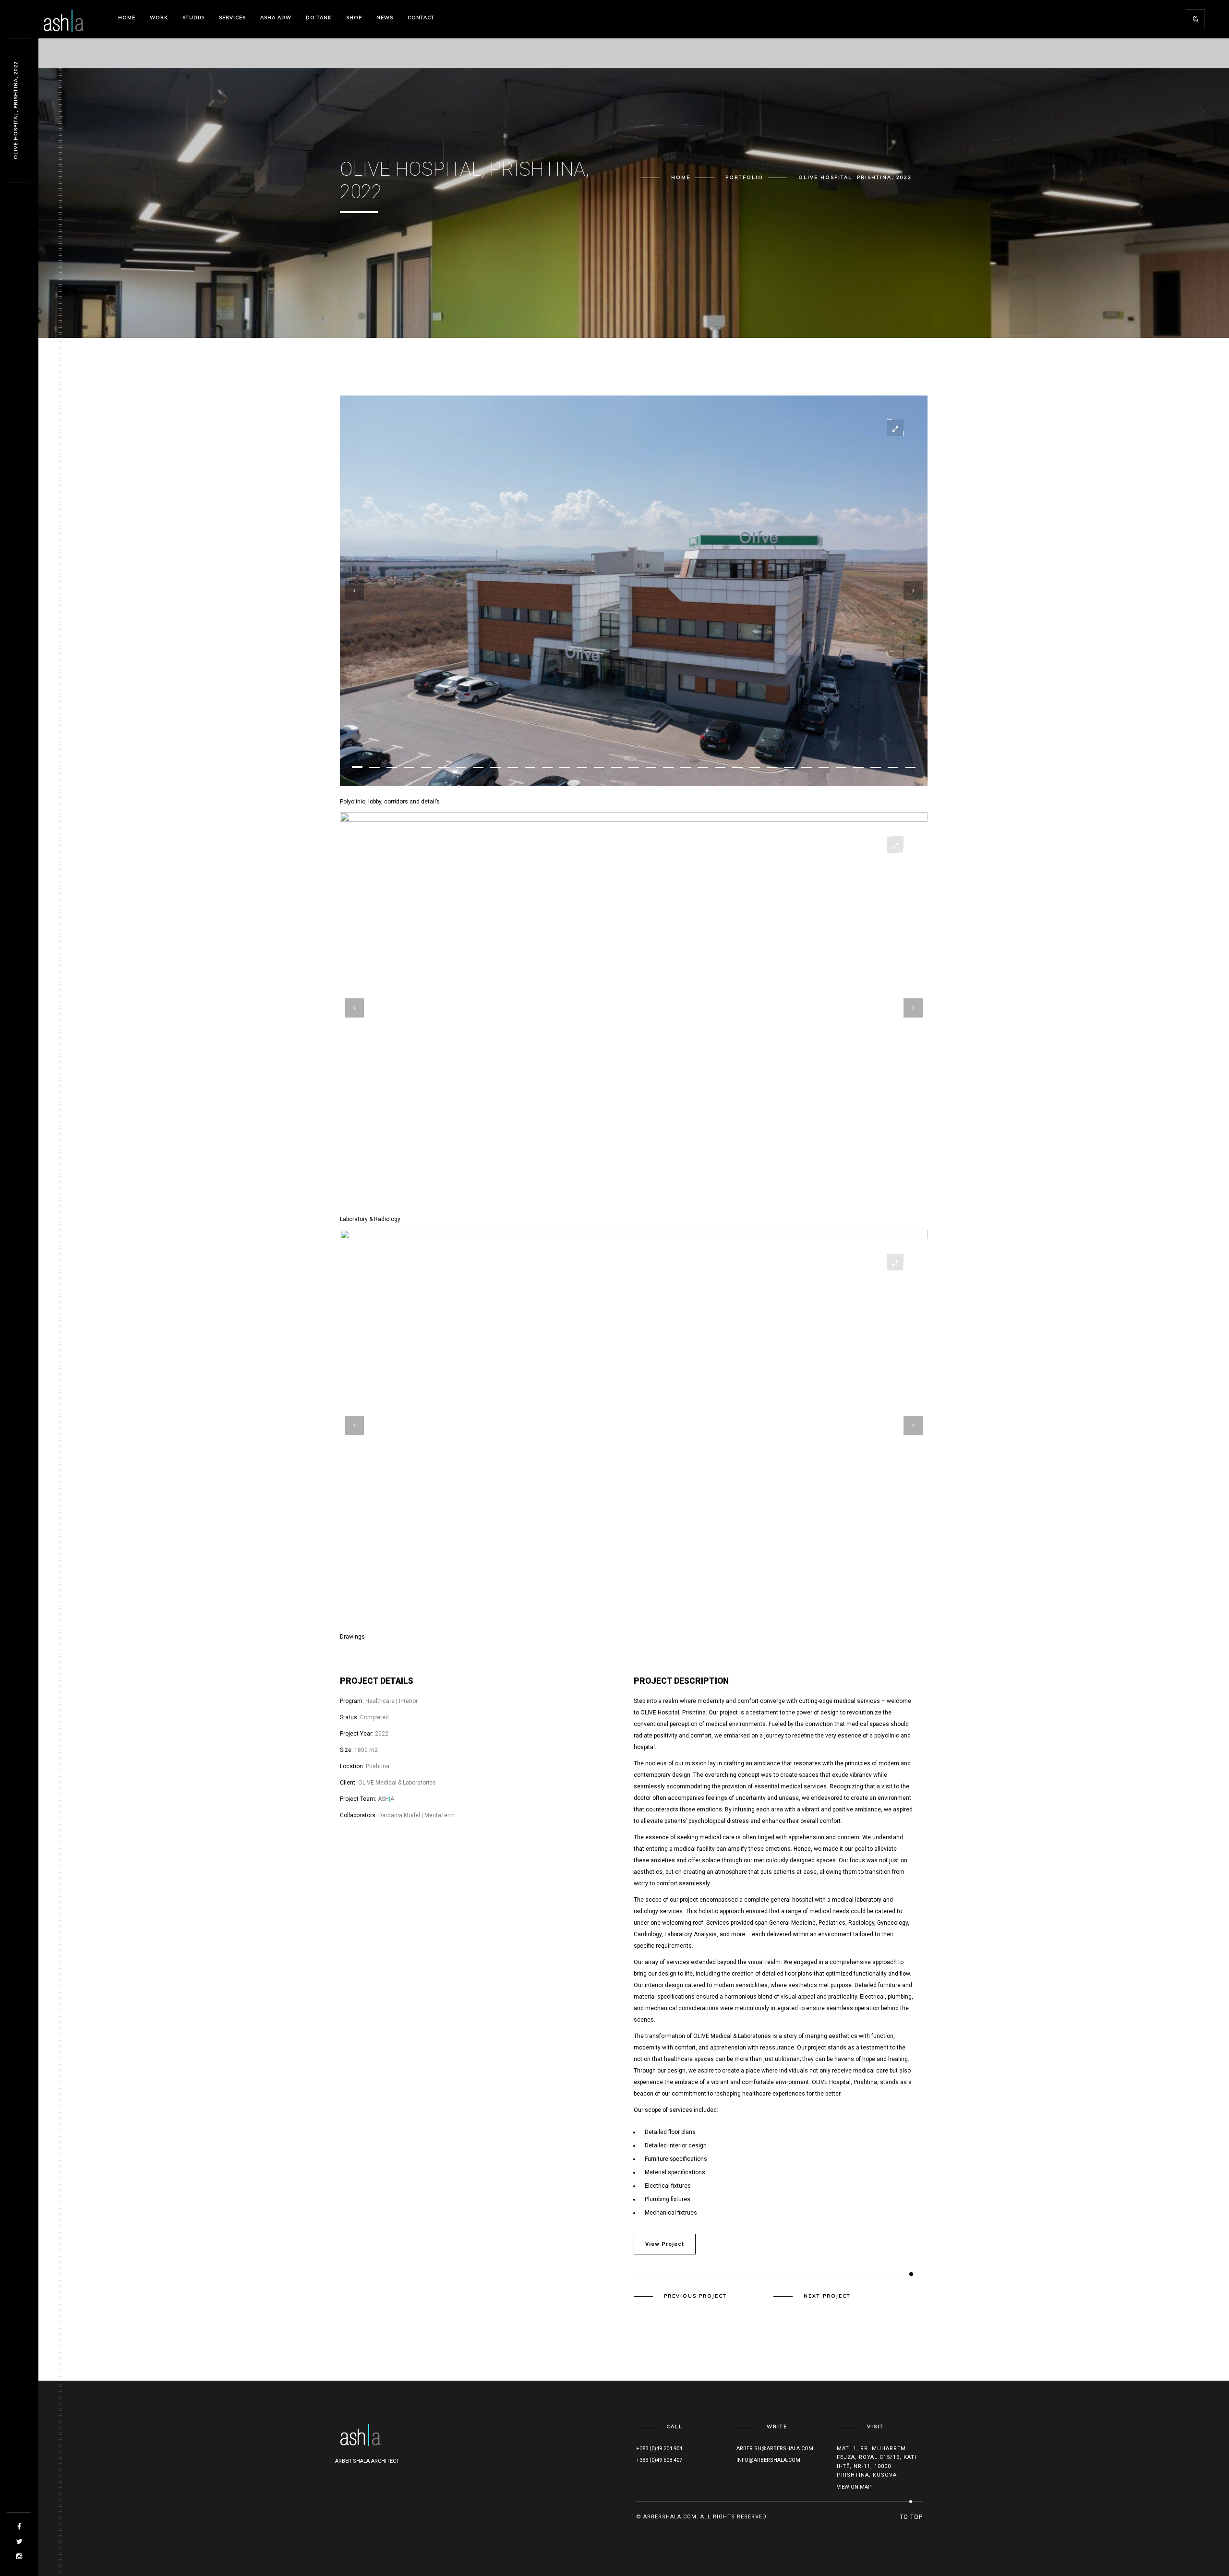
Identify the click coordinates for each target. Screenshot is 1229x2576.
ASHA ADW (276, 18)
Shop (354, 18)
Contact (421, 18)
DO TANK (319, 18)
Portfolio (744, 177)
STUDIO (193, 18)
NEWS (385, 18)
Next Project (827, 2296)
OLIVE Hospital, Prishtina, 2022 (16, 111)
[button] (357, 767)
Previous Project (695, 2296)
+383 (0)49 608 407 (659, 2460)
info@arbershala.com (768, 2460)
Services (232, 18)
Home (127, 18)
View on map (854, 2487)
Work (159, 18)
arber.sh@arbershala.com (775, 2449)
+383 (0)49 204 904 (659, 2449)
